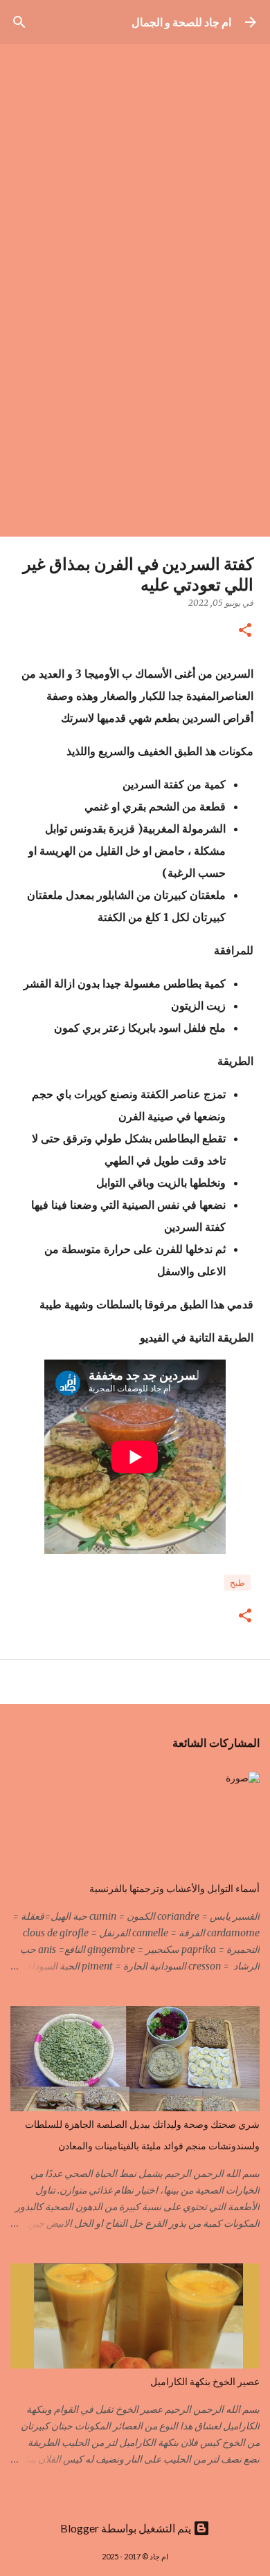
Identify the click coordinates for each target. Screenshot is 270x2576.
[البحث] (19, 22)
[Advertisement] (135, 395)
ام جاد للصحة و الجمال (181, 22)
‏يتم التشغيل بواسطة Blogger (127, 2528)
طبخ (237, 1583)
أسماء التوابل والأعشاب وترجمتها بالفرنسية (174, 1889)
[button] (245, 631)
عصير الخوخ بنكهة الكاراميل (205, 2382)
